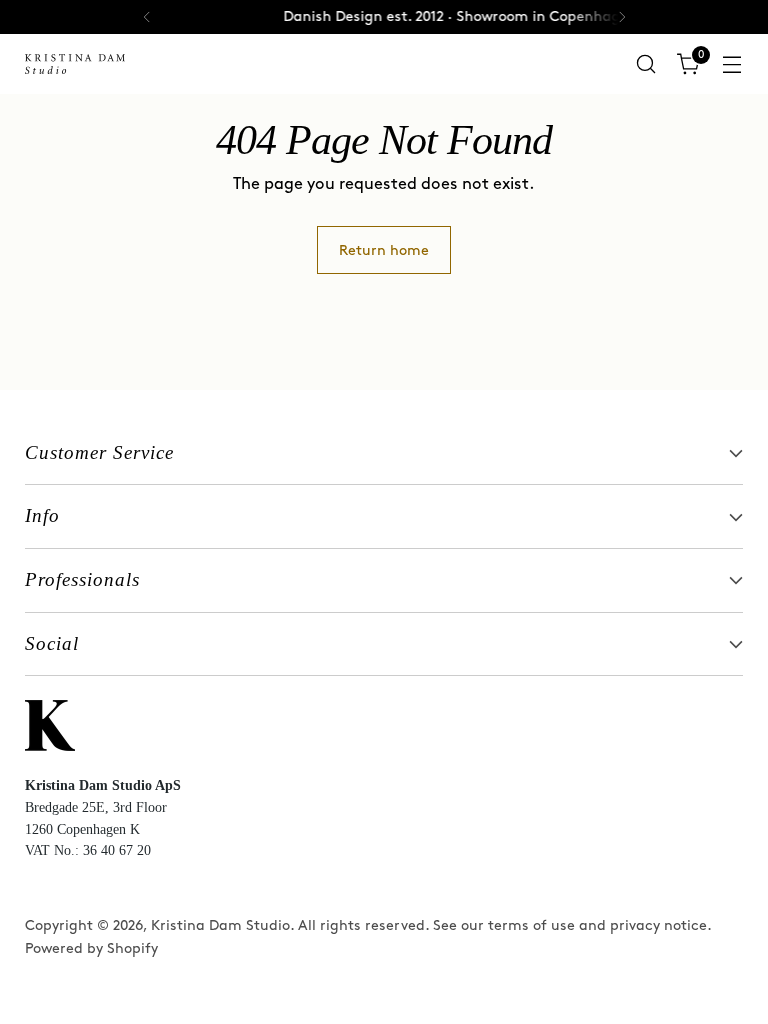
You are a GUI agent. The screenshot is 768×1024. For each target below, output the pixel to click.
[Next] (622, 17)
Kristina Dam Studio (220, 925)
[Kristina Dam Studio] (75, 64)
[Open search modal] (646, 64)
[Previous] (147, 17)
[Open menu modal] (732, 64)
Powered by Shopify (91, 948)
